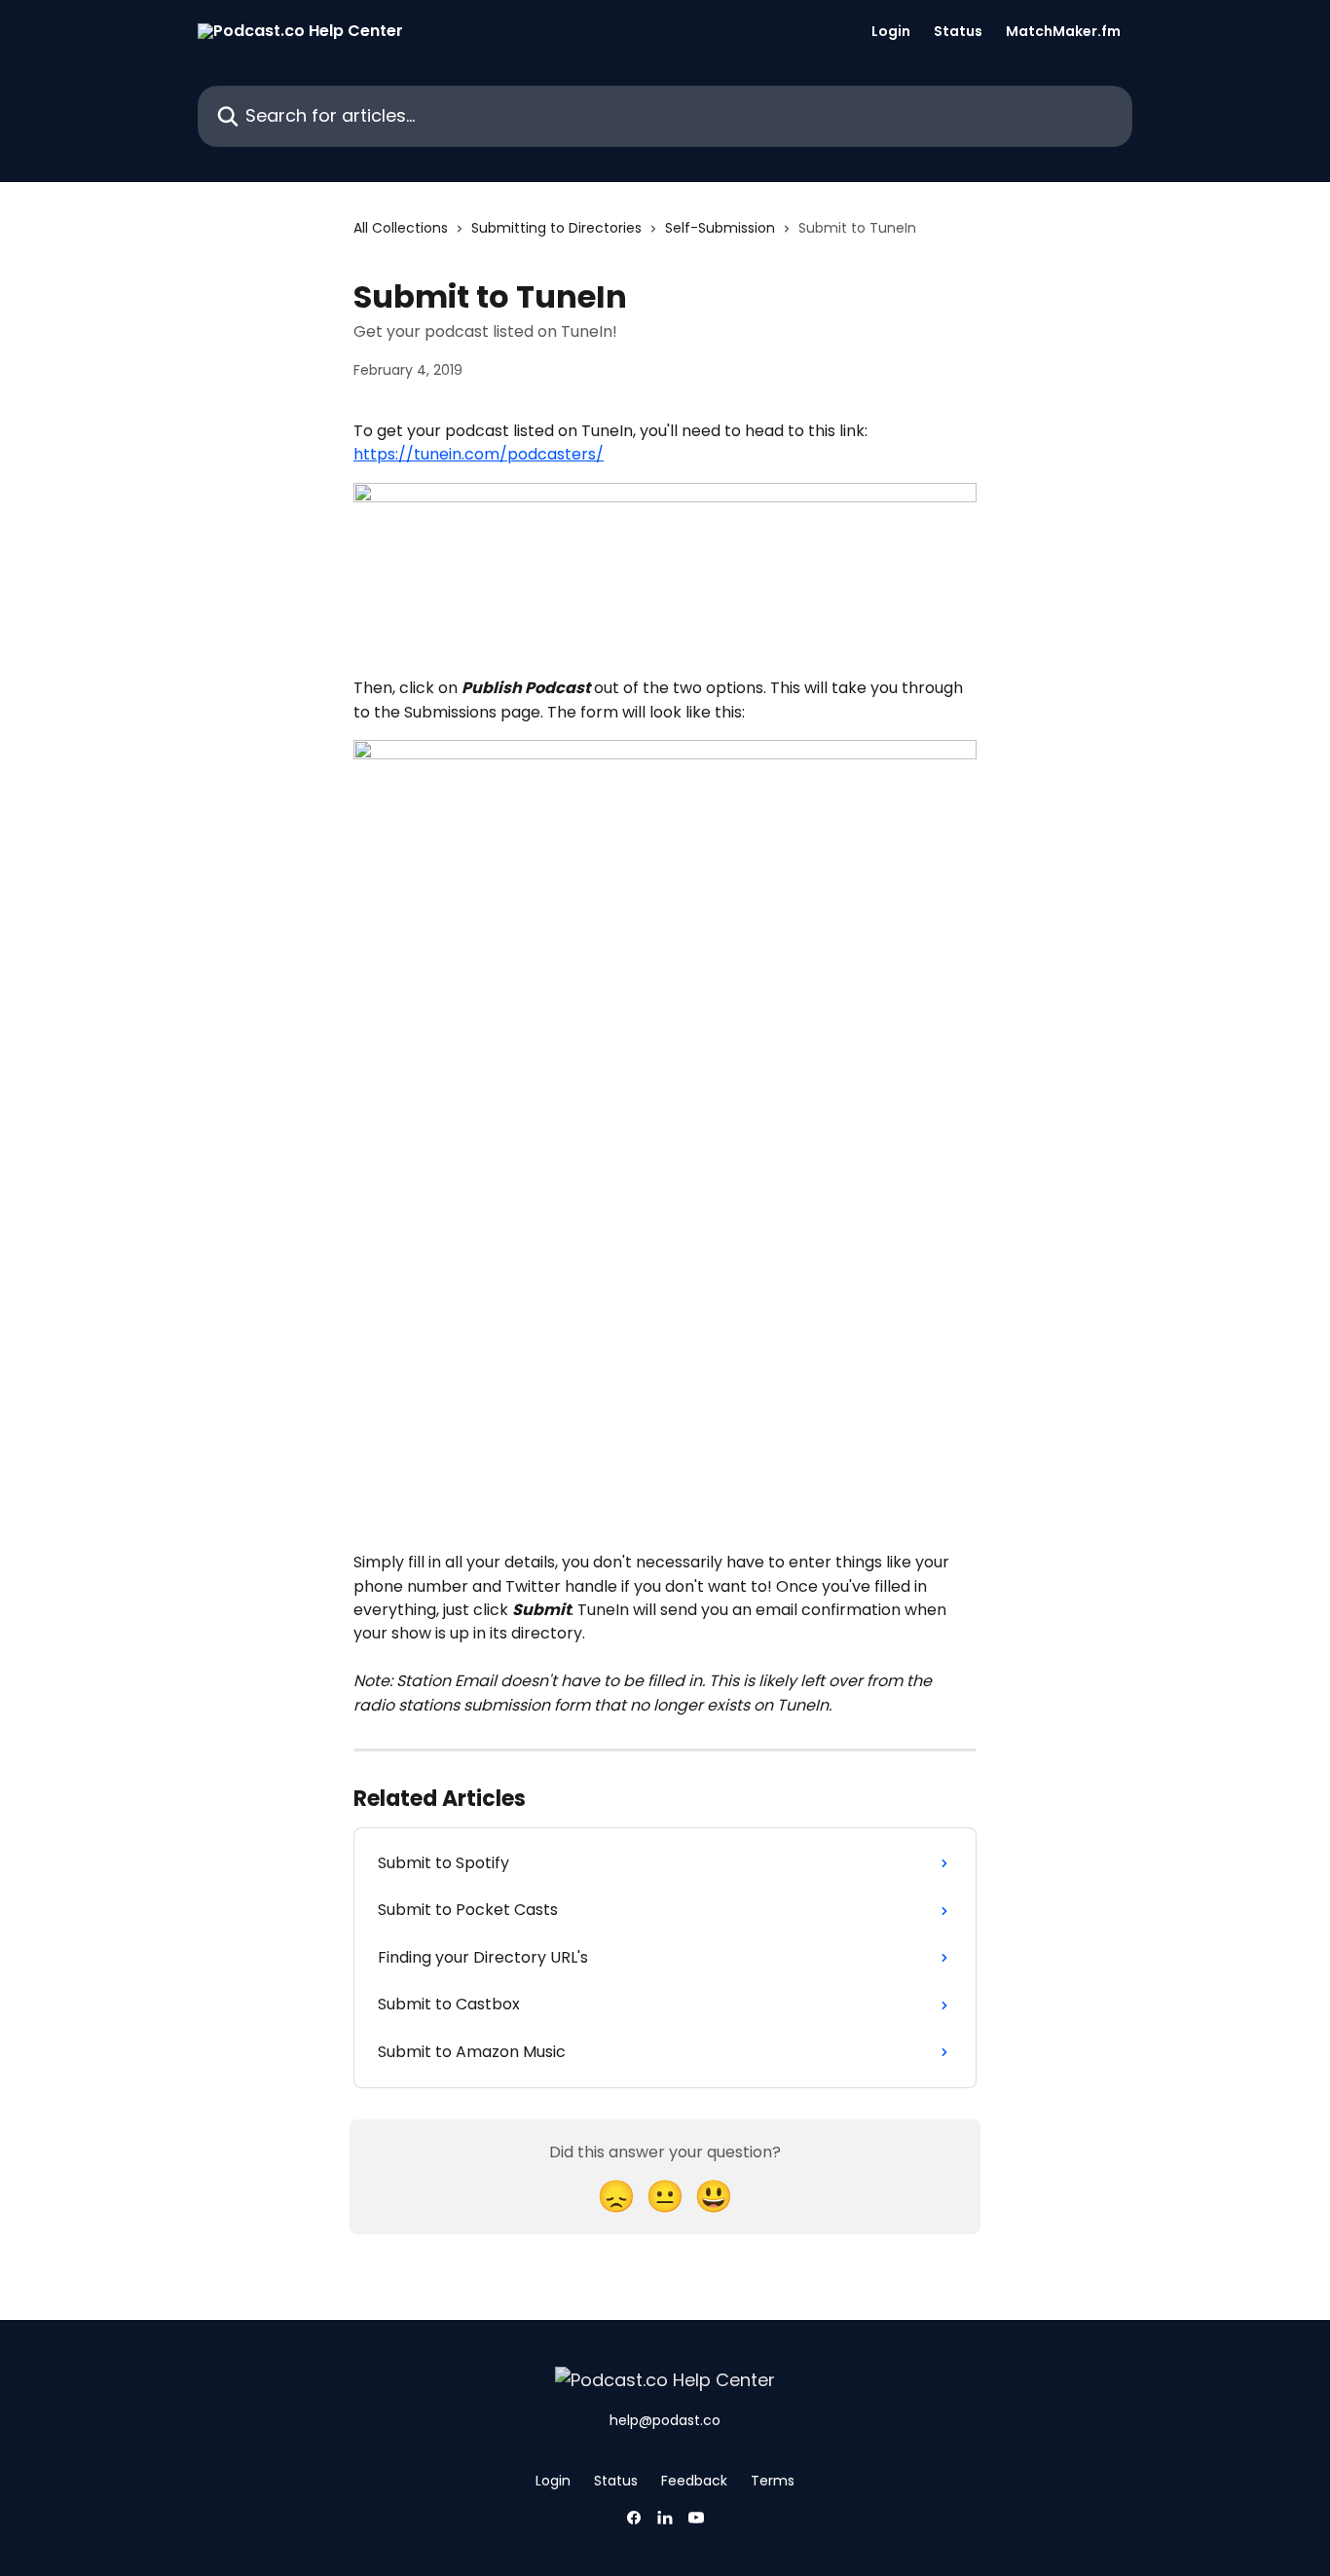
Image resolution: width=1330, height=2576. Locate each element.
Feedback (694, 2481)
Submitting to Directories (556, 228)
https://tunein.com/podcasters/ (479, 454)
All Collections (401, 228)
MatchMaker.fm (1063, 31)
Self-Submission (720, 228)
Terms (773, 2481)
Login (891, 31)
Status (958, 31)
